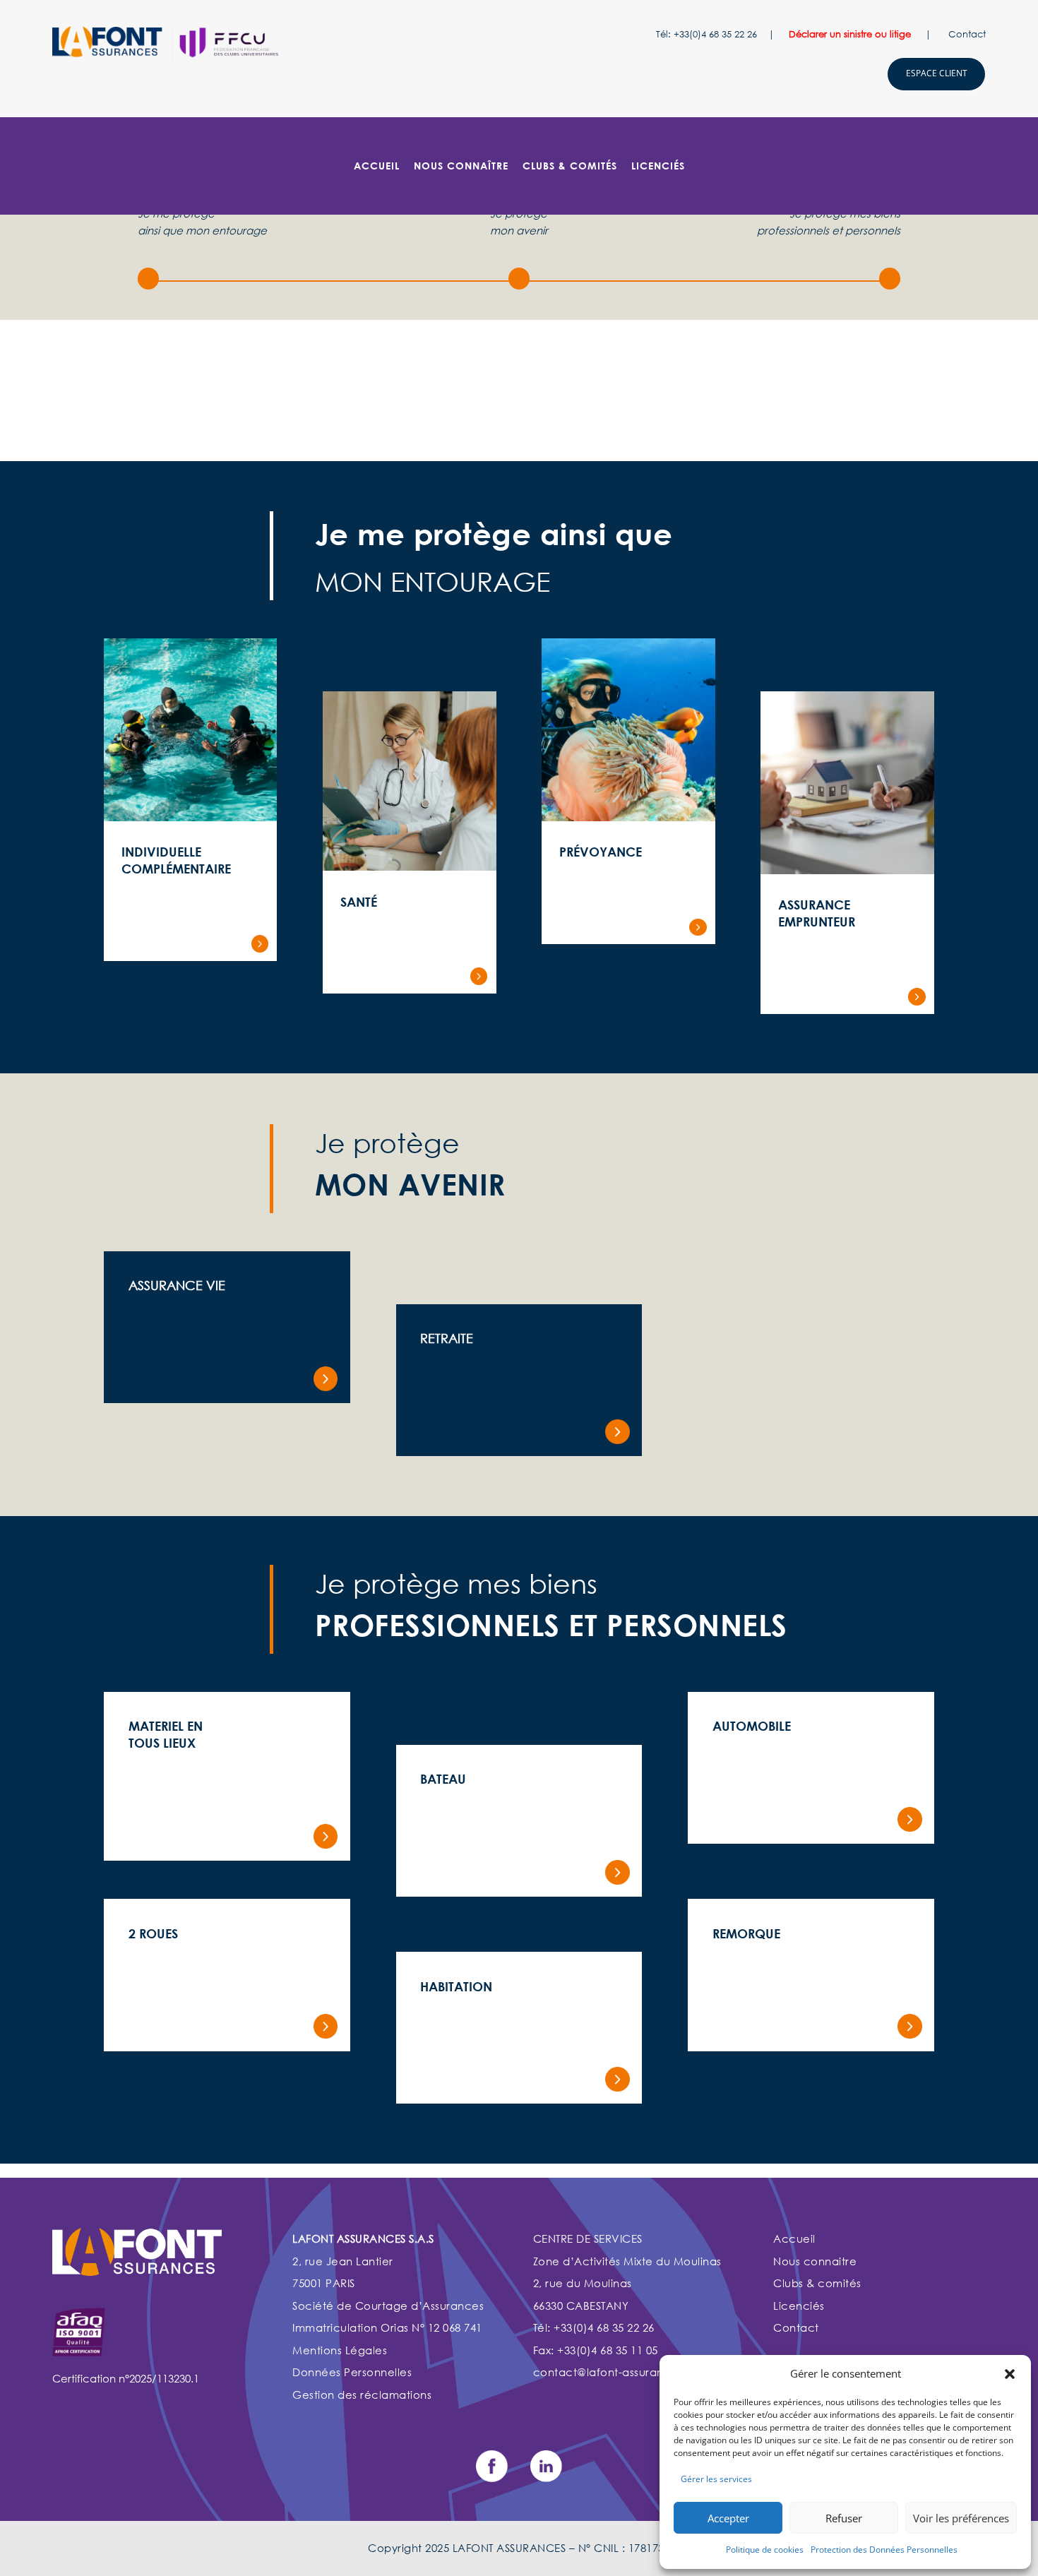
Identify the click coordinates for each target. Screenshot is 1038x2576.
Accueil (377, 166)
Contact (967, 34)
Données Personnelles (352, 2372)
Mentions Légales (340, 2350)
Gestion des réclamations (362, 2395)
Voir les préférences (961, 2518)
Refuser (844, 2518)
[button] (1010, 2374)
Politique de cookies (765, 2550)
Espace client (937, 73)
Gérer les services (716, 2479)
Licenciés (800, 2306)
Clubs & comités (817, 2283)
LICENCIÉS (658, 166)
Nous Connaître (461, 166)
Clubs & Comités (570, 166)
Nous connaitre (815, 2261)
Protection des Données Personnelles (884, 2550)
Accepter (728, 2518)
